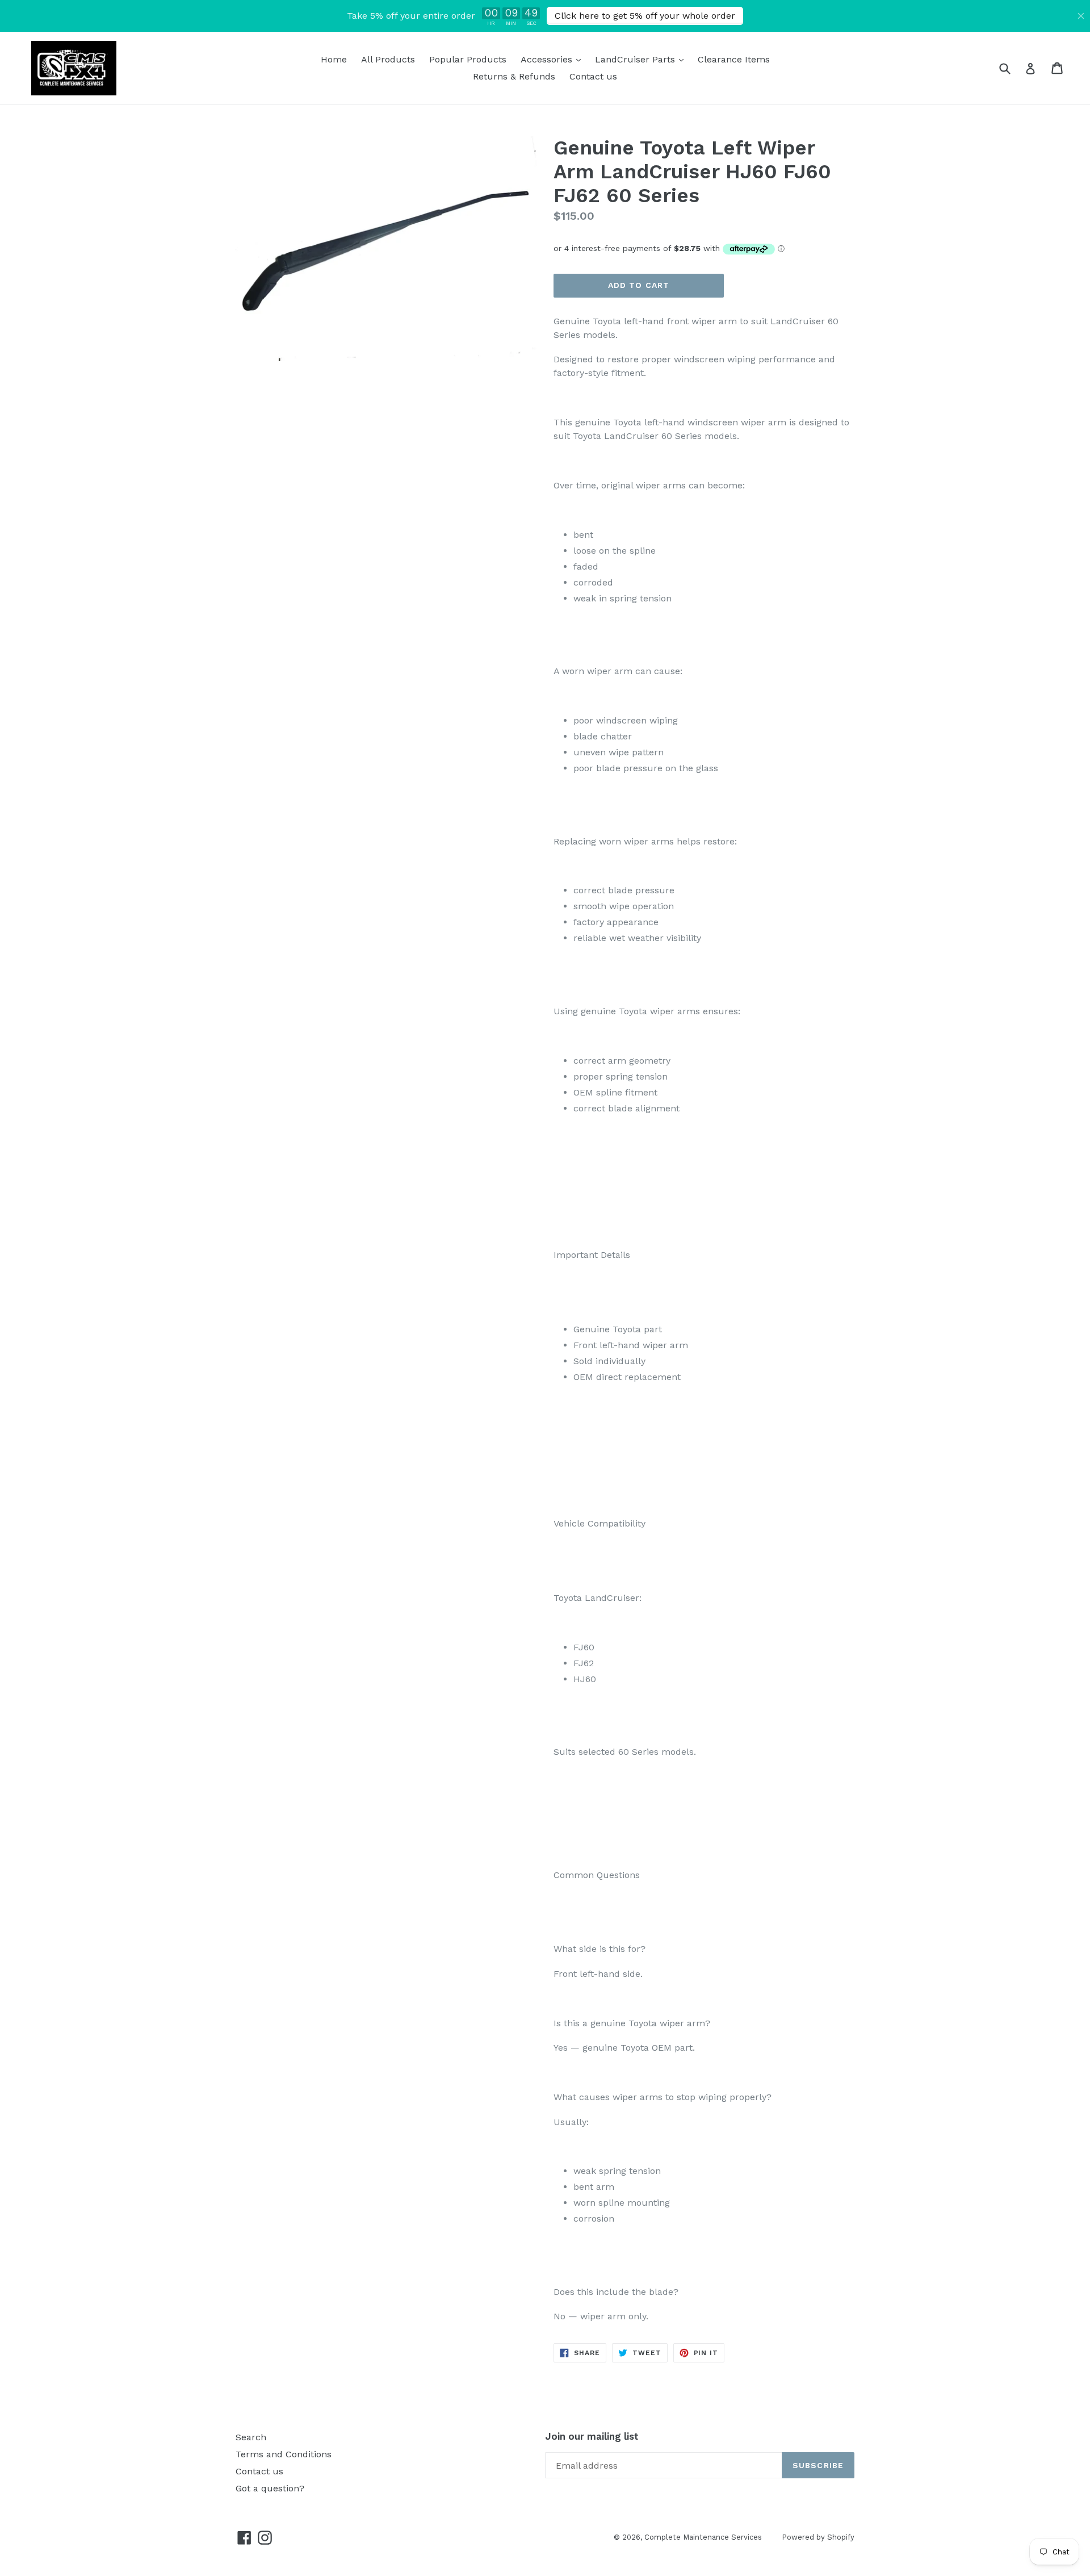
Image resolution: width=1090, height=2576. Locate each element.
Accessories (554, 59)
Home (334, 59)
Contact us (593, 76)
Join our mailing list (592, 2436)
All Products (388, 59)
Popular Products (468, 59)
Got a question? (270, 2488)
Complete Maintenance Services (703, 2537)
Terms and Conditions (284, 2454)
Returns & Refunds (514, 76)
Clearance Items (734, 59)
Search (251, 2437)
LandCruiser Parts (642, 59)
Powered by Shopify (818, 2537)
